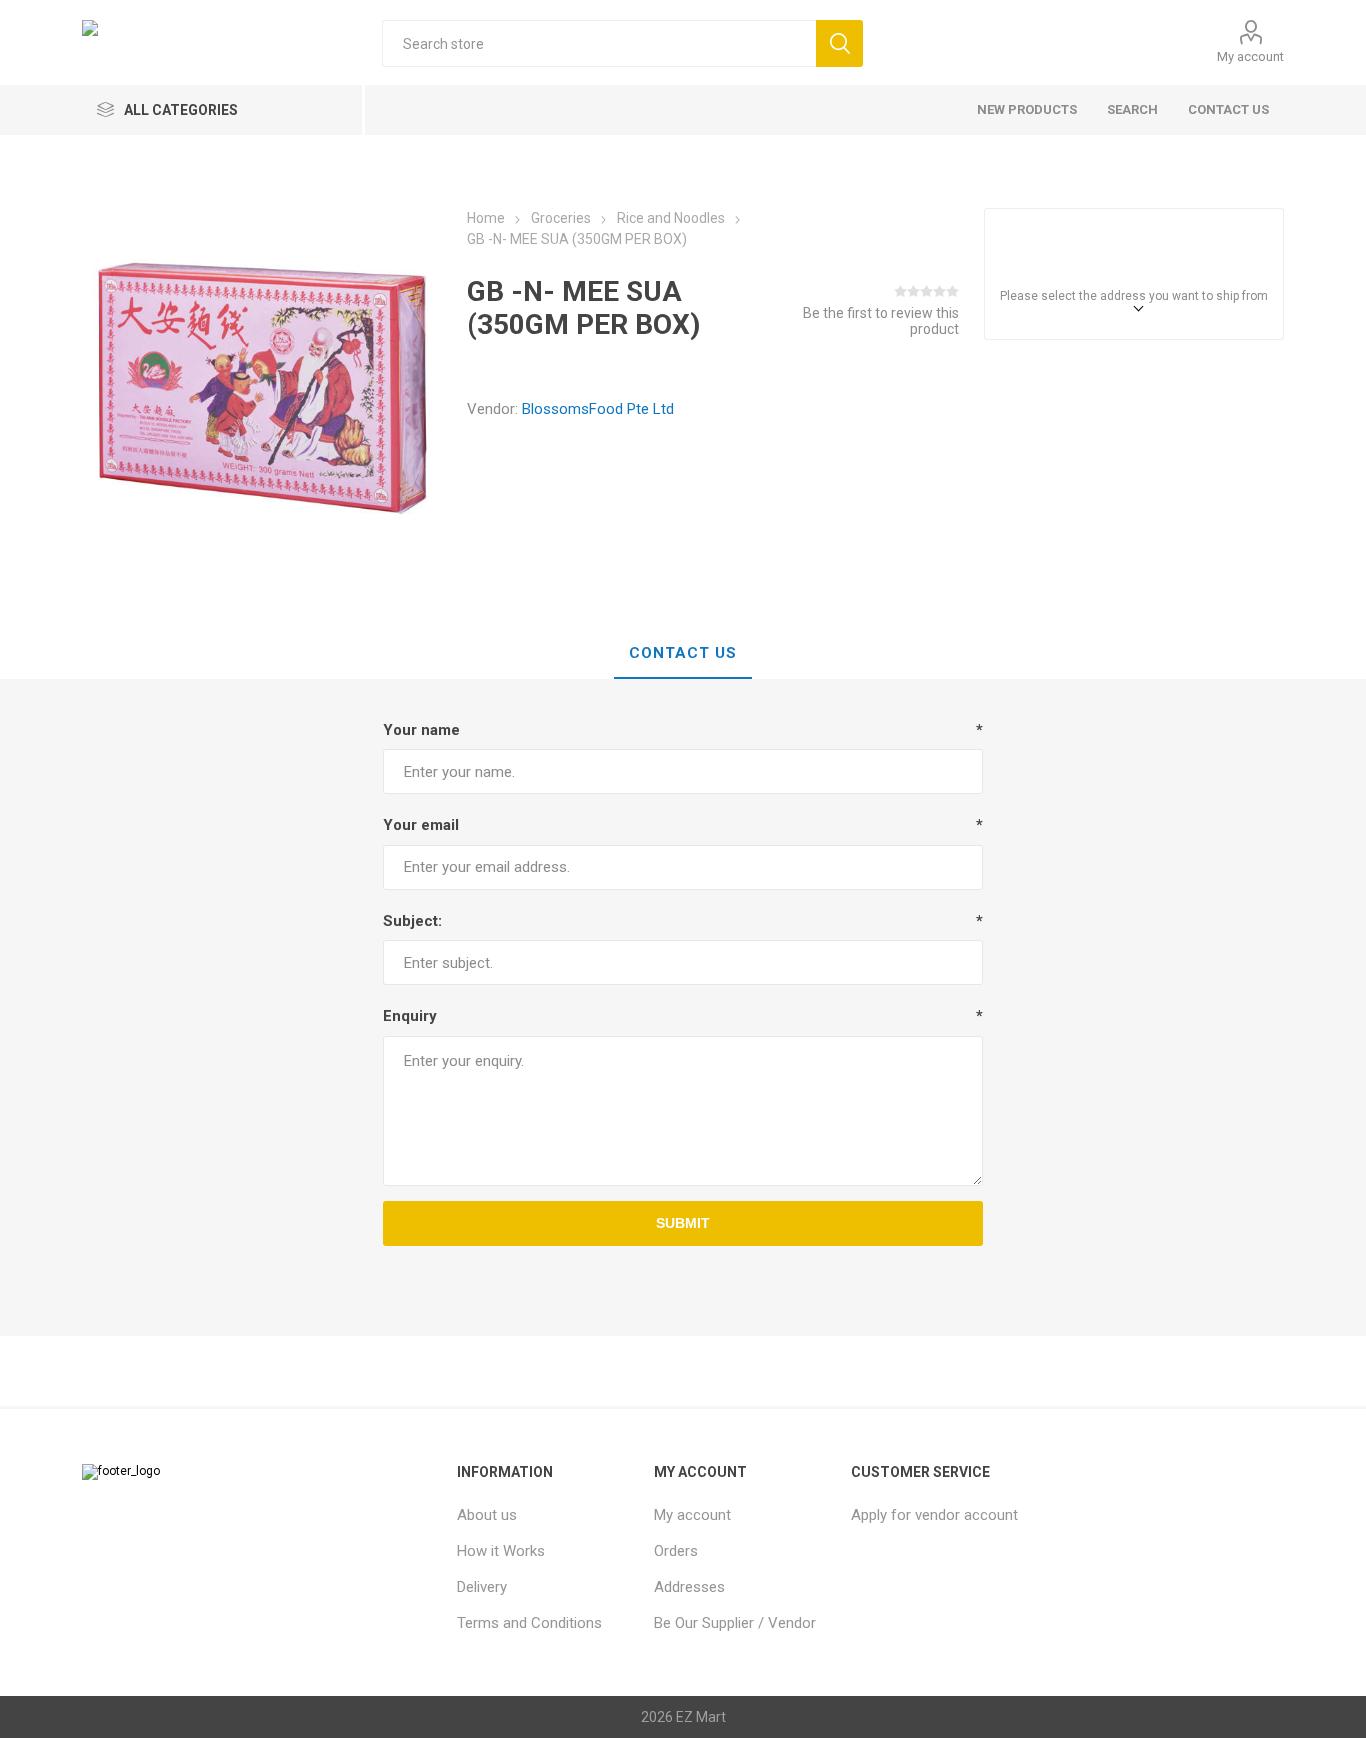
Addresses (689, 1587)
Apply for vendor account (934, 1515)
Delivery (482, 1587)
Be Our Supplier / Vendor (735, 1623)
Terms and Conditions (529, 1623)
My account (1250, 56)
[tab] (683, 654)
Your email (421, 825)
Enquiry (410, 1016)
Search (1132, 109)
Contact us (1228, 109)
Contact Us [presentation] (683, 653)
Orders (676, 1551)
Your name (421, 730)
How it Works (501, 1551)
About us (487, 1515)
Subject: (412, 921)
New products (1027, 109)
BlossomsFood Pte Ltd (598, 409)
